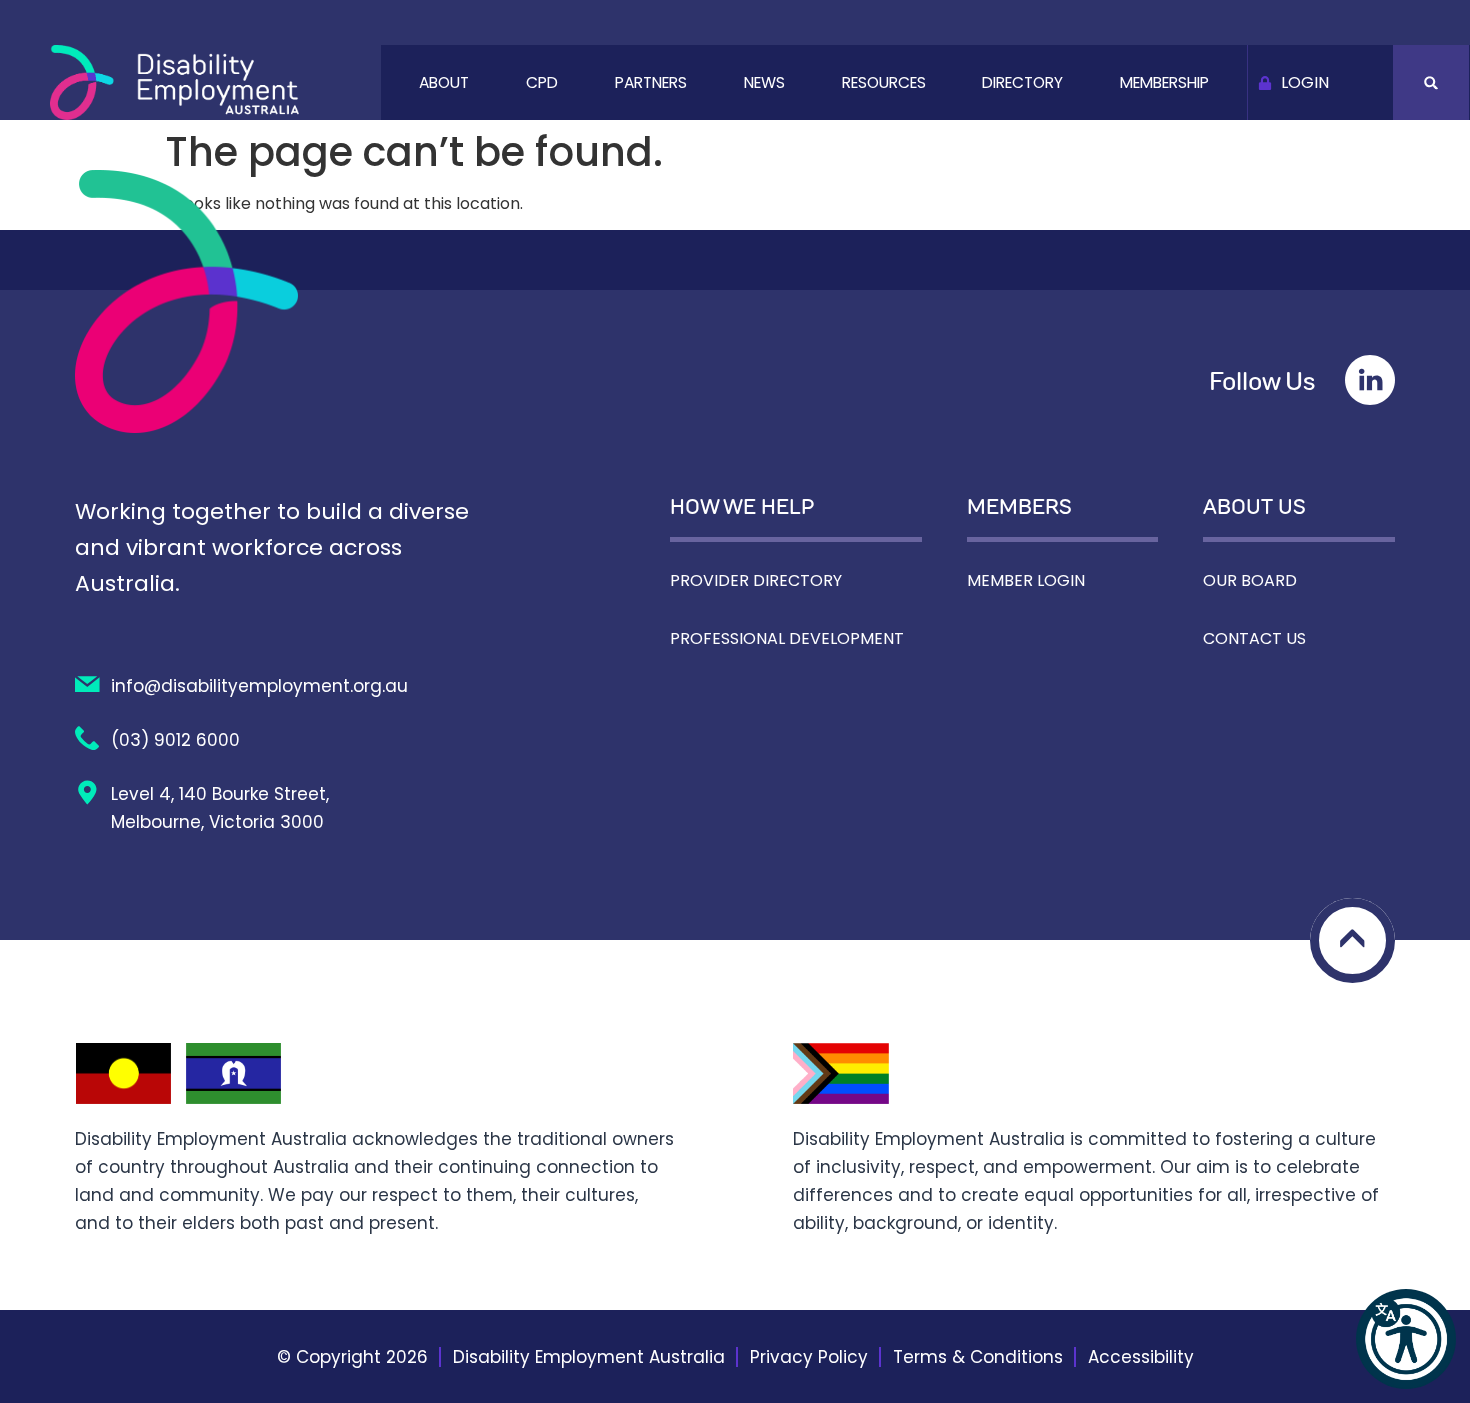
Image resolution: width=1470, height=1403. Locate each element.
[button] (1406, 1339)
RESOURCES (884, 82)
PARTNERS (651, 82)
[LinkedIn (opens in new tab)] (1370, 380)
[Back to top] (1352, 940)
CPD (542, 82)
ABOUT (444, 82)
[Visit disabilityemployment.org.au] (174, 82)
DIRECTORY (1022, 82)
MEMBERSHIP (1164, 82)
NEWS (764, 82)
